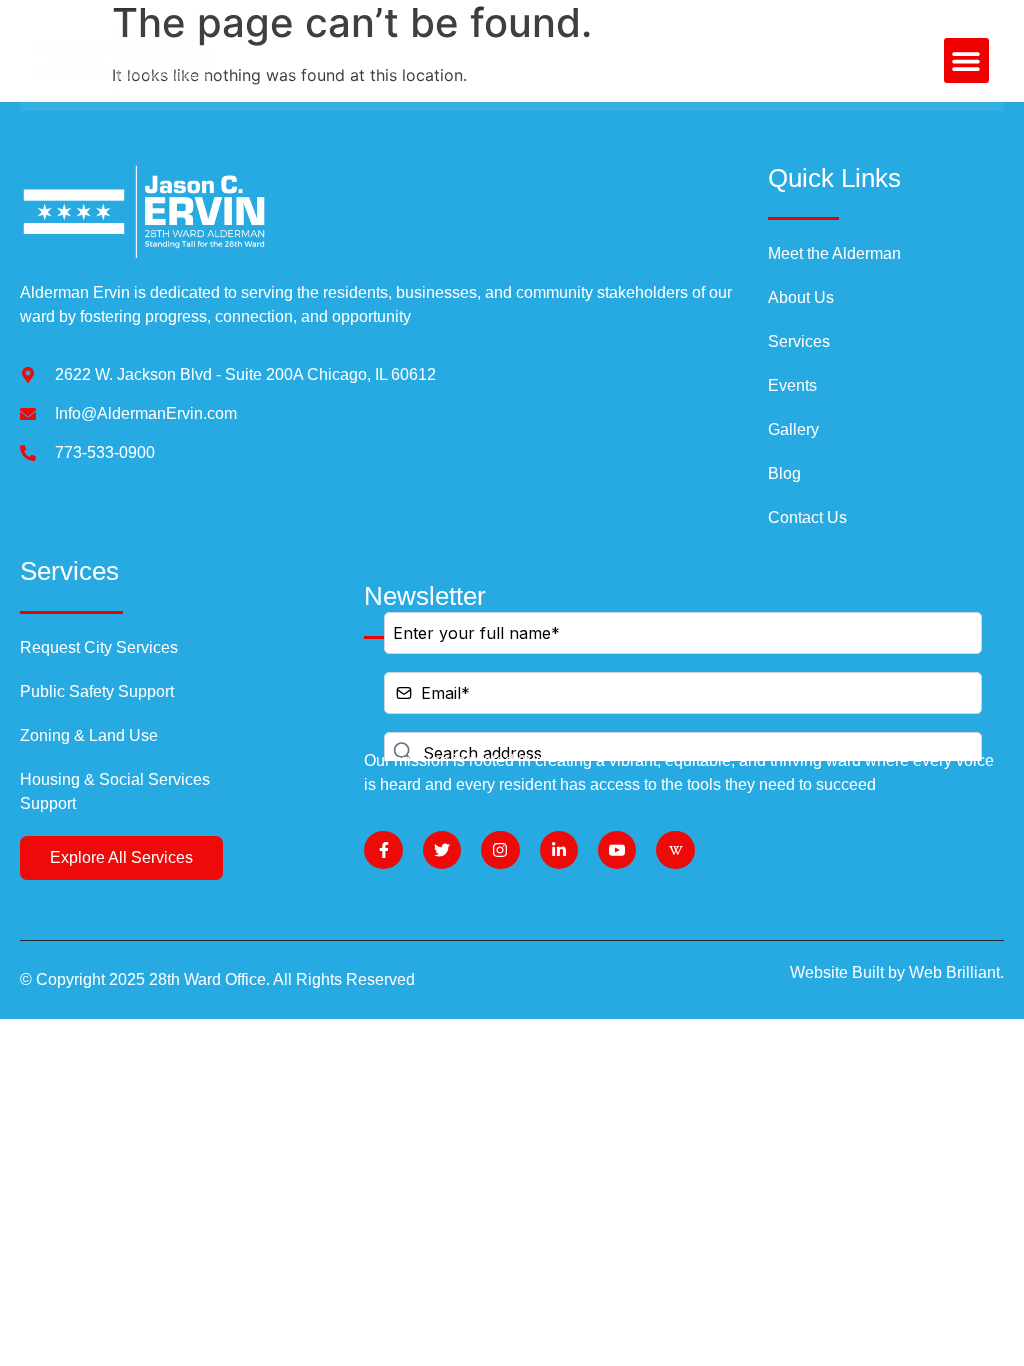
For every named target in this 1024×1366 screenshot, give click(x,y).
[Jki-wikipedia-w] (675, 850)
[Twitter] (442, 850)
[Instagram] (500, 850)
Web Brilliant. (956, 972)
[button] (966, 60)
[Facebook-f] (383, 850)
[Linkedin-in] (559, 850)
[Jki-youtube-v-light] (617, 850)
